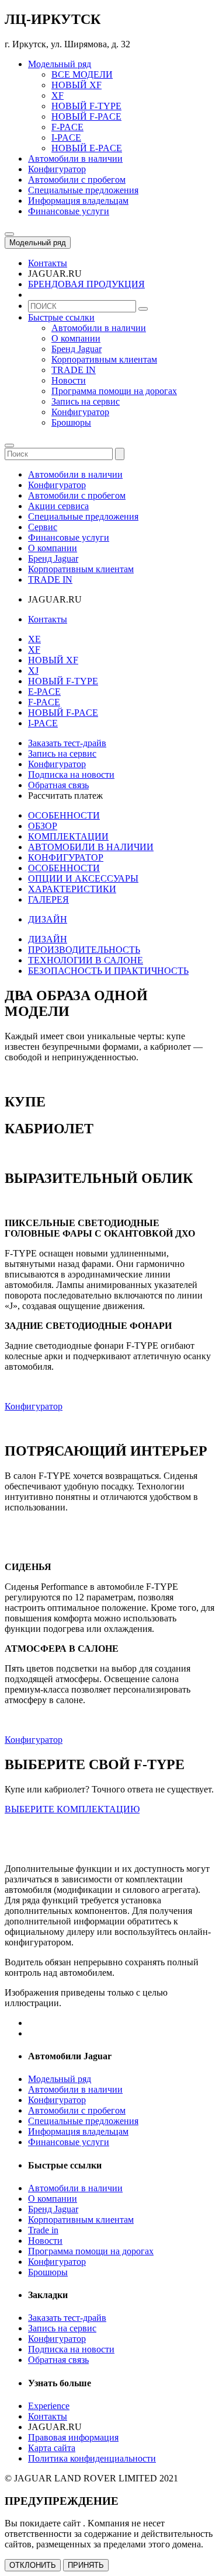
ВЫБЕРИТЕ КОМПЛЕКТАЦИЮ (72, 1809)
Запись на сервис (86, 401)
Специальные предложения (83, 516)
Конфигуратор (80, 412)
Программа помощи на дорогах (114, 391)
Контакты (48, 619)
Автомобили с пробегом (77, 495)
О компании (76, 338)
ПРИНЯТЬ (86, 2565)
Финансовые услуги (69, 537)
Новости (69, 380)
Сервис (43, 527)
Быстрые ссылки (61, 317)
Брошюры (71, 422)
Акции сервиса (58, 506)
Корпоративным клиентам (104, 359)
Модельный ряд (38, 243)
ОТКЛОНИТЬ (33, 2565)
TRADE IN (74, 370)
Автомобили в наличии (99, 328)
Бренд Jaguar (77, 349)
